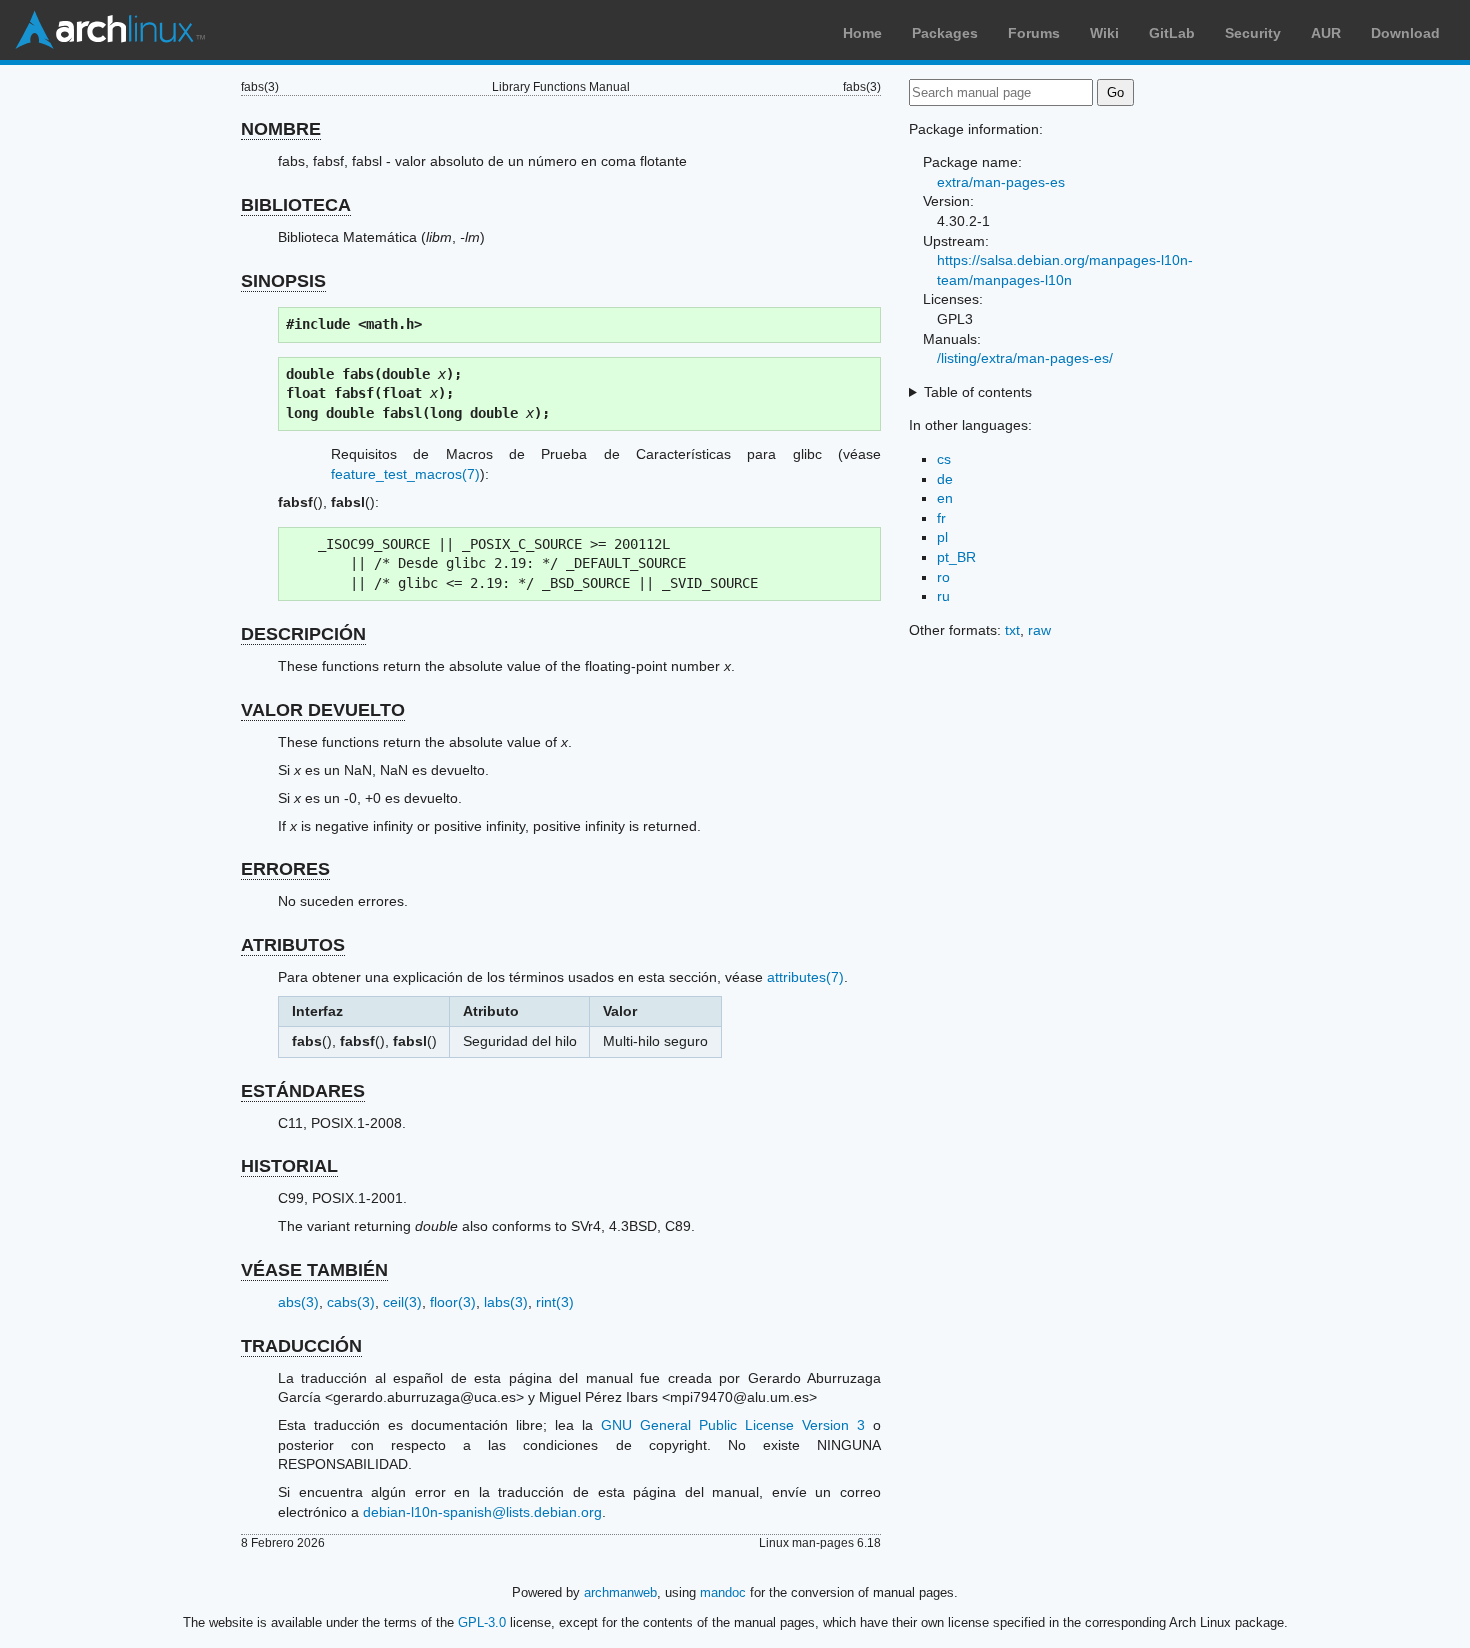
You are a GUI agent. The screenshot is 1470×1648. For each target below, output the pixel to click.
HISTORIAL (289, 1166)
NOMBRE (281, 129)
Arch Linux (110, 30)
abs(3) (298, 1302)
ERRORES (285, 869)
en (945, 498)
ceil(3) (402, 1302)
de (945, 479)
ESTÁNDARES (303, 1091)
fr (941, 518)
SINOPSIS (283, 281)
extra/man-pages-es (1001, 182)
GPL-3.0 (482, 1622)
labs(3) (506, 1302)
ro (943, 577)
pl (942, 537)
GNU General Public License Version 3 (733, 1425)
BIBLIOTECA (296, 205)
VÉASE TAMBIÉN (314, 1270)
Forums (1034, 33)
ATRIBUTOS (293, 945)
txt (1012, 630)
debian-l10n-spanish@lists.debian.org (482, 1512)
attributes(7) (805, 977)
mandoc (723, 1592)
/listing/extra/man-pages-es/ (1025, 358)
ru (943, 596)
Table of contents (978, 392)
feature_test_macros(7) (405, 474)
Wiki (1104, 33)
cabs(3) (351, 1302)
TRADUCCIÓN (301, 1346)
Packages (945, 33)
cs (944, 459)
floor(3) (453, 1302)
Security (1253, 33)
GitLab (1172, 33)
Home (862, 33)
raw (1039, 630)
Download (1405, 33)
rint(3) (555, 1302)
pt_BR (956, 557)
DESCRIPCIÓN (303, 634)
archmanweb (620, 1592)
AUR (1326, 33)
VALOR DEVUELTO (323, 710)
